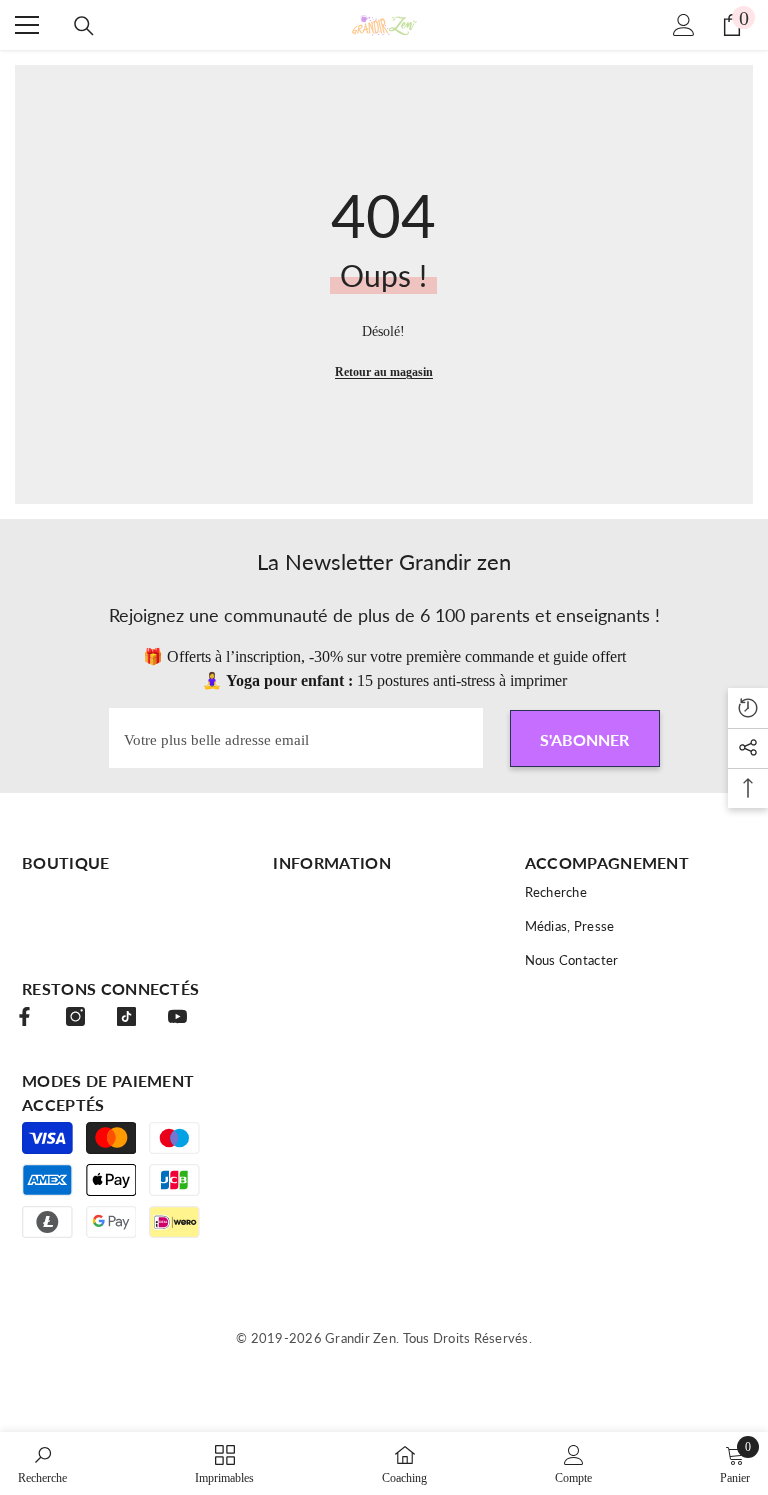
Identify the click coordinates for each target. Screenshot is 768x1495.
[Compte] (684, 25)
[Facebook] (24, 1016)
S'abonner (584, 739)
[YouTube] (177, 1016)
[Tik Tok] (126, 1016)
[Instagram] (75, 1016)
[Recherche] (84, 26)
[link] (42, 1463)
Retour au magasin (384, 372)
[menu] (27, 25)
